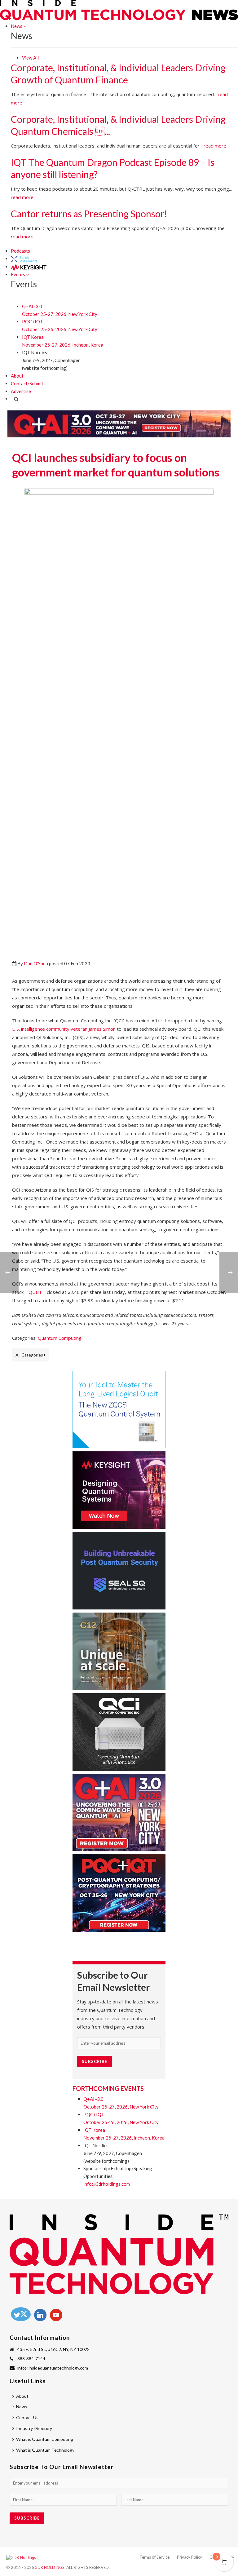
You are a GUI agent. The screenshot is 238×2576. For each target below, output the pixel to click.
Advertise (21, 391)
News (17, 26)
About (17, 376)
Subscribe (95, 2061)
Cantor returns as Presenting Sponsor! (89, 214)
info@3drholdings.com (107, 2184)
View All (30, 58)
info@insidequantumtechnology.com (53, 2368)
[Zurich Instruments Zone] (24, 259)
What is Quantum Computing (45, 2439)
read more (215, 146)
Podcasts (20, 251)
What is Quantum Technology (45, 2450)
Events (18, 274)
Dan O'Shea (36, 963)
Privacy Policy (190, 2557)
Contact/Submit (27, 383)
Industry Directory (34, 2428)
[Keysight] (29, 267)
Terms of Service (154, 2557)
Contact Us (27, 2417)
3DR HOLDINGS (50, 2567)
